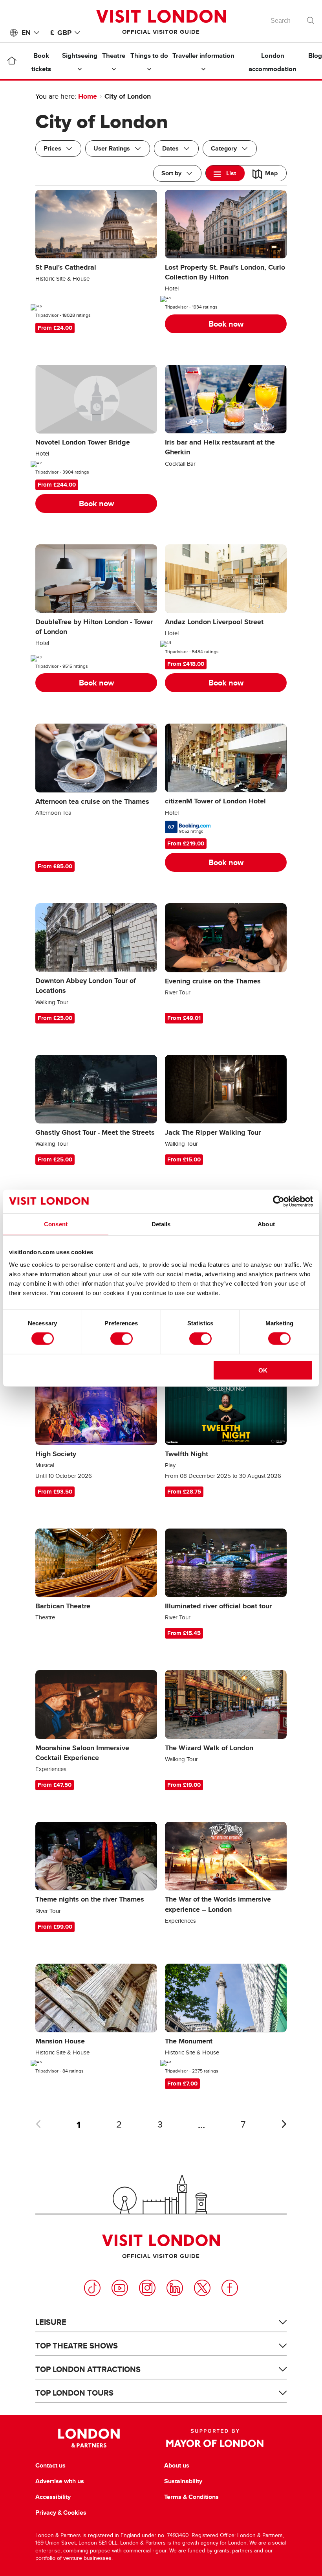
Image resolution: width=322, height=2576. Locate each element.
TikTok (92, 2288)
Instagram (147, 2288)
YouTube (120, 2288)
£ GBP (61, 33)
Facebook (230, 2288)
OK (263, 1370)
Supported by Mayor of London (215, 2438)
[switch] (122, 1339)
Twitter (202, 2288)
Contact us (50, 2466)
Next (284, 2124)
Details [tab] (161, 1224)
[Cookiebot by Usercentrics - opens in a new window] (279, 1202)
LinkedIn (175, 2288)
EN (26, 33)
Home (88, 96)
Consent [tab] (56, 1224)
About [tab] (266, 1224)
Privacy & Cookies (61, 2513)
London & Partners (89, 2438)
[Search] (311, 18)
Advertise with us (60, 2481)
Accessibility (53, 2497)
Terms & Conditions (191, 2497)
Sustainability (183, 2481)
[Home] (12, 62)
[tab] (225, 173)
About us (177, 2466)
